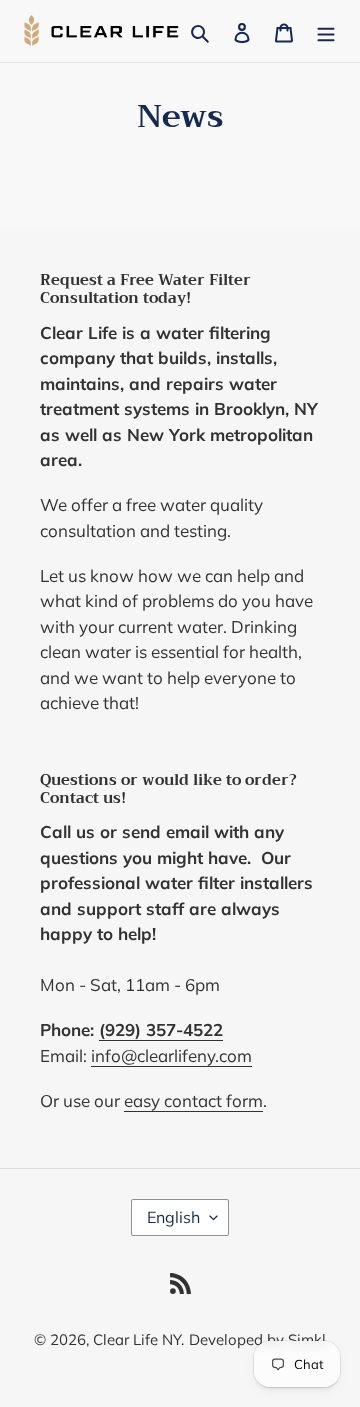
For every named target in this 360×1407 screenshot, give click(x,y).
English (173, 1217)
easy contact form (193, 1100)
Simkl (307, 1339)
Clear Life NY (137, 1339)
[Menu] (326, 30)
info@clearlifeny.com (171, 1055)
